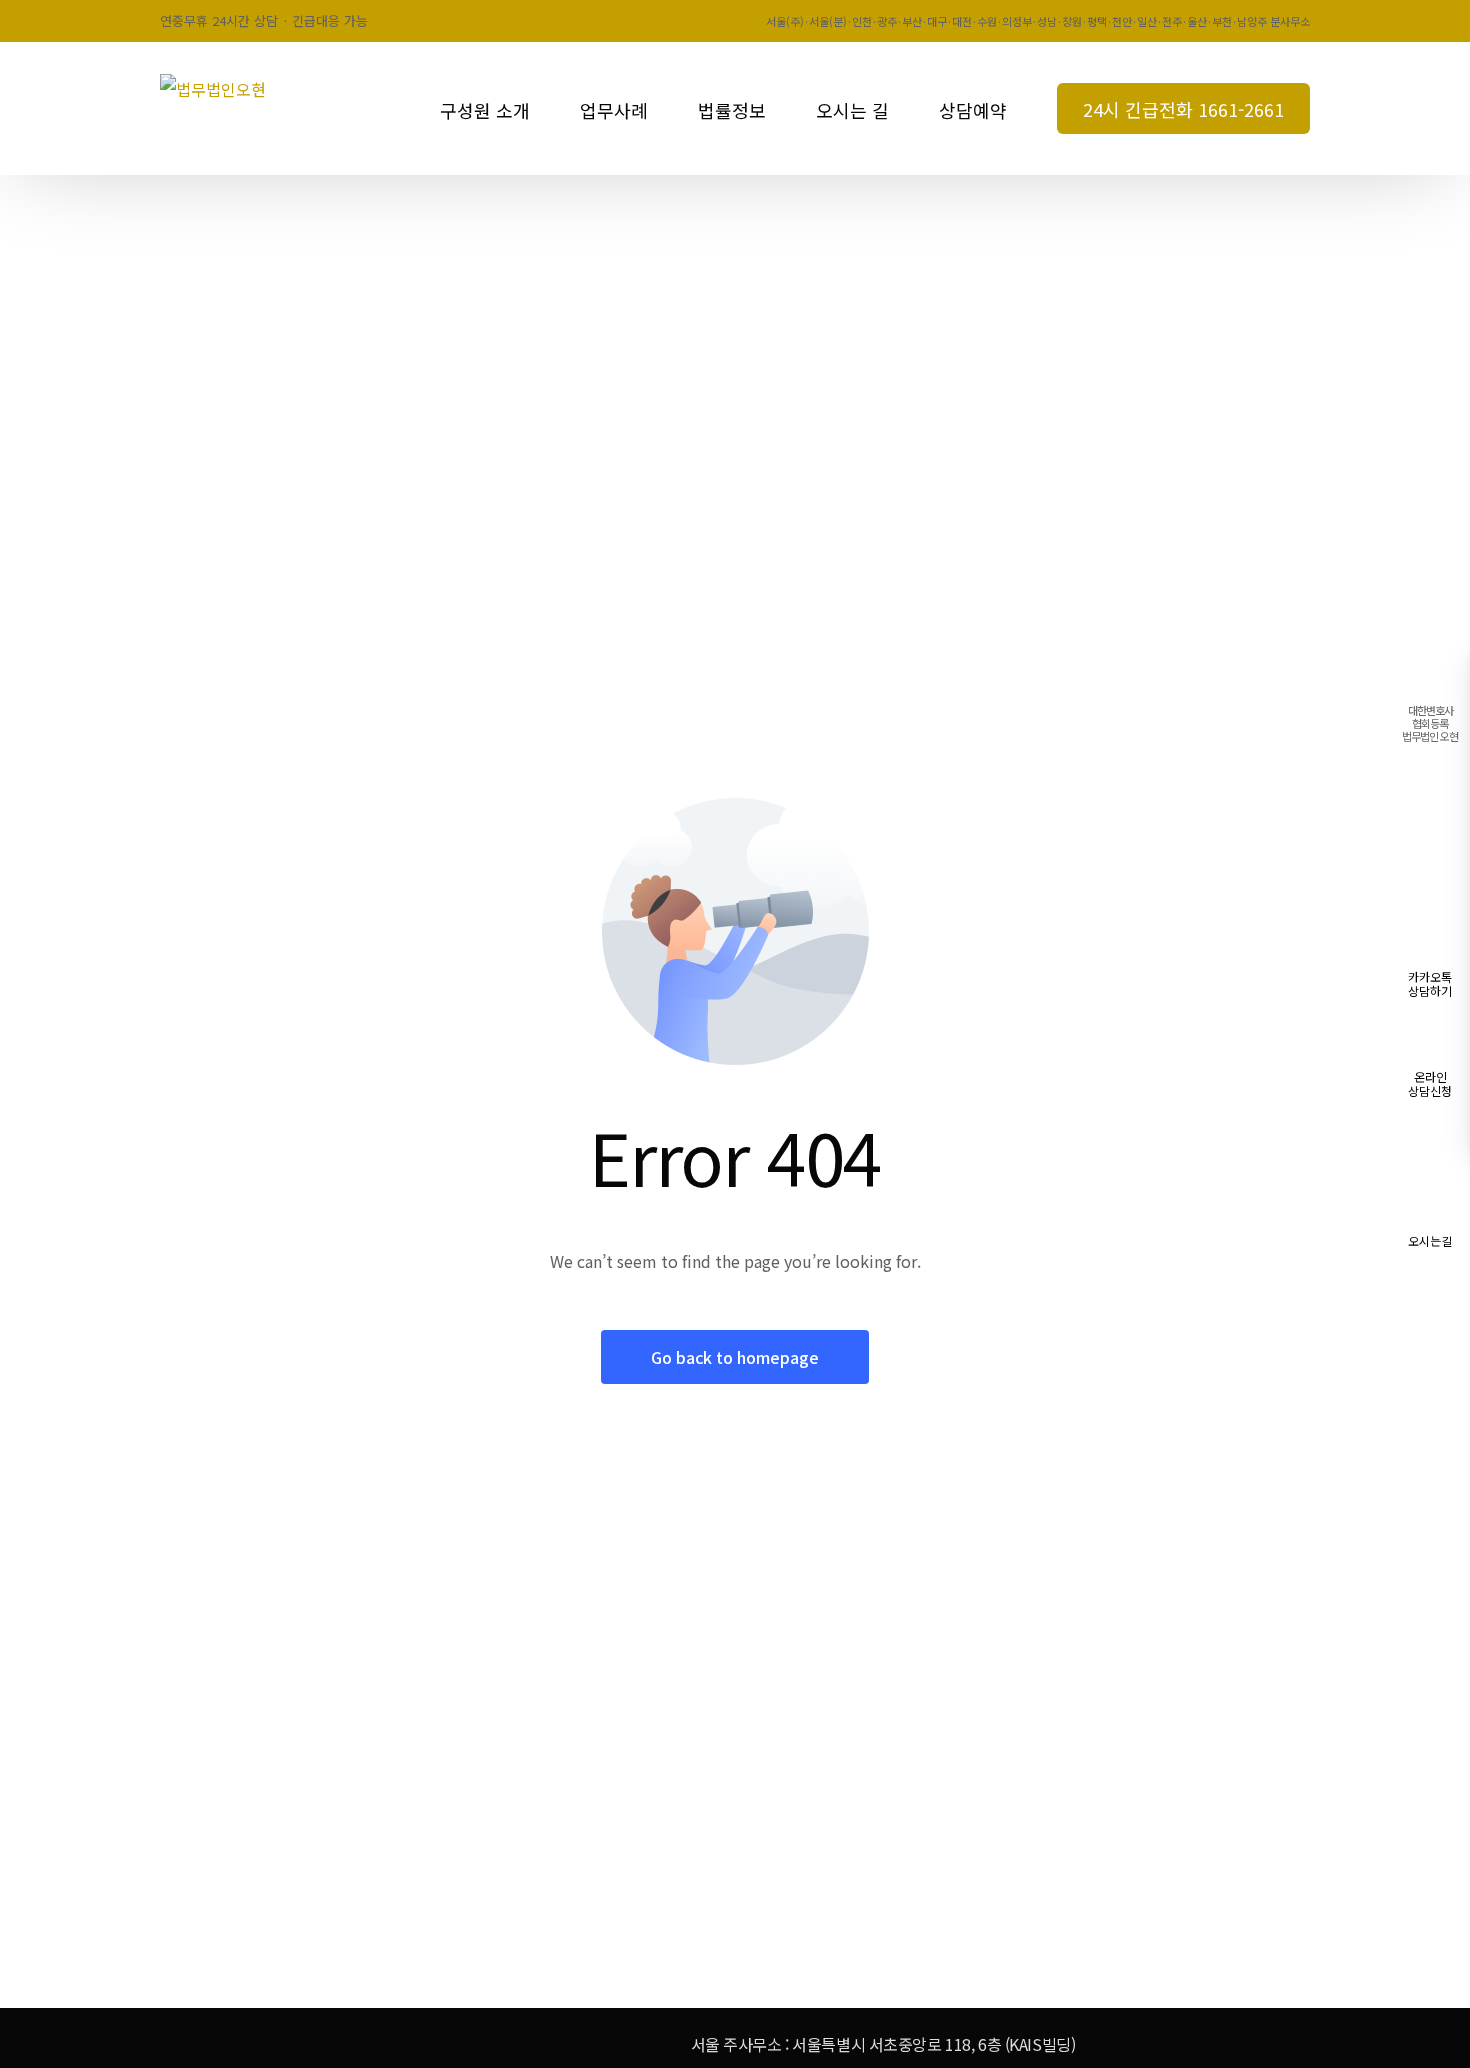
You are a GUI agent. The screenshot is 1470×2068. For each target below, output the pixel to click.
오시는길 (1430, 1240)
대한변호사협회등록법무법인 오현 (1430, 723)
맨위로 (1430, 1304)
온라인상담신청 (1430, 1083)
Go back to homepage (735, 1357)
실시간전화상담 (1430, 822)
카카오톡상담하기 (1430, 983)
